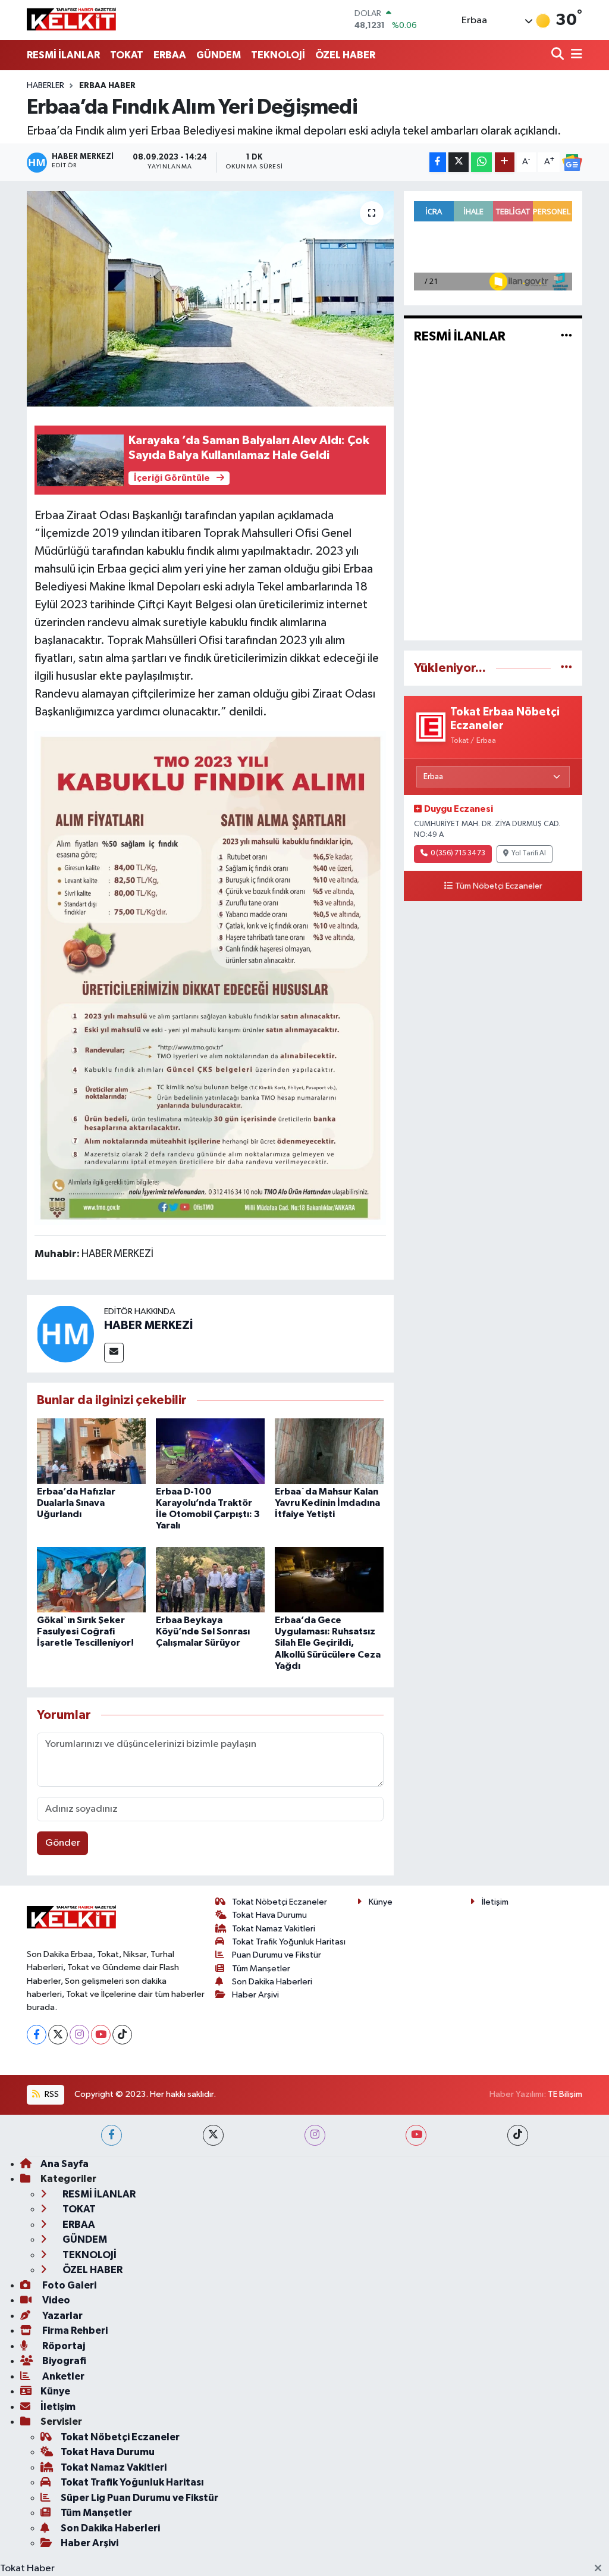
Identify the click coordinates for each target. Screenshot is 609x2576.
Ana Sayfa (65, 2164)
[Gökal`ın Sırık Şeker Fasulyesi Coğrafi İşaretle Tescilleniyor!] (91, 1579)
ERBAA (170, 55)
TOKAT (127, 55)
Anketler (62, 2376)
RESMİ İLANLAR (63, 55)
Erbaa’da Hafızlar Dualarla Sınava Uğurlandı (76, 1503)
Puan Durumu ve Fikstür (277, 1955)
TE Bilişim (565, 2094)
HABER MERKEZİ (148, 1325)
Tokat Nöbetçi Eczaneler (280, 1902)
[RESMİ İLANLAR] (566, 337)
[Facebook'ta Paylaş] (438, 162)
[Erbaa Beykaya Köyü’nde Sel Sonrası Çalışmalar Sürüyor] (210, 1579)
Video (55, 2300)
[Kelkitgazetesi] (71, 20)
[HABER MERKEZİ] (65, 1334)
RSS (51, 2094)
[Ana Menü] (575, 55)
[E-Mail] (114, 1353)
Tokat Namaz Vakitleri (274, 1929)
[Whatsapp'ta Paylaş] (481, 162)
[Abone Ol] (572, 162)
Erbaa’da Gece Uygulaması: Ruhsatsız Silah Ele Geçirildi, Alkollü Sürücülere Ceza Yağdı (328, 1643)
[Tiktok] (122, 2035)
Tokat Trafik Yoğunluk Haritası (289, 1942)
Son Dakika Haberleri (272, 1982)
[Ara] (559, 55)
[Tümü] (566, 668)
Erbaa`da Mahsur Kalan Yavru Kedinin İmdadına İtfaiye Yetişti (327, 1503)
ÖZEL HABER (345, 55)
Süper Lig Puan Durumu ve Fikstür (139, 2498)
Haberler (45, 86)
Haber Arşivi (255, 1995)
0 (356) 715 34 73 (458, 854)
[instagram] (315, 2135)
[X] (58, 2035)
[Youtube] (101, 2035)
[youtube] (416, 2135)
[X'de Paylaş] (459, 162)
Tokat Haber (27, 2569)
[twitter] (213, 2135)
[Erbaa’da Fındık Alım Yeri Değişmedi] (210, 299)
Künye (381, 1902)
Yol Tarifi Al (529, 854)
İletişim (495, 1902)
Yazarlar (62, 2316)
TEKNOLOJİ (278, 55)
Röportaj (63, 2346)
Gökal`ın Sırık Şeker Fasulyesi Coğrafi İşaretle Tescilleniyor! (85, 1631)
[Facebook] (37, 2035)
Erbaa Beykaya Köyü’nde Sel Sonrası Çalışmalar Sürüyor (203, 1631)
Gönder (63, 1843)
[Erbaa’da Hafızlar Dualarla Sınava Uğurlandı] (91, 1451)
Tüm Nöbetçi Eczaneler (499, 886)
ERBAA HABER (107, 86)
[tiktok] (518, 2135)
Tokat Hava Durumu (269, 1915)
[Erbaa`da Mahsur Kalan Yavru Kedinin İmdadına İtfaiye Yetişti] (329, 1451)
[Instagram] (79, 2035)
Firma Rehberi (74, 2330)
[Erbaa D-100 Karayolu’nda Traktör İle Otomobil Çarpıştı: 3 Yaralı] (210, 1451)
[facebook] (112, 2135)
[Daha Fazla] (505, 162)
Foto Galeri (68, 2285)
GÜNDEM (219, 55)
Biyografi (63, 2361)
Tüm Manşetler (261, 1969)
